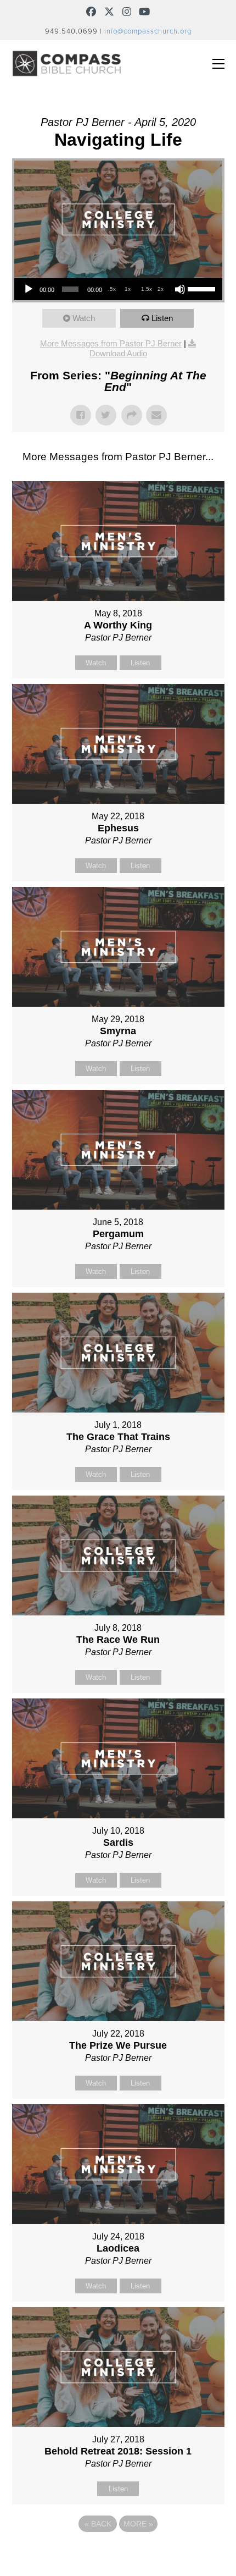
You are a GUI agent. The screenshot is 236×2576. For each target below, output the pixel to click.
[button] (218, 64)
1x (128, 289)
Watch (84, 318)
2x (161, 289)
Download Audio (118, 353)
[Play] (29, 289)
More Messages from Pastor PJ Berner (111, 343)
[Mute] (180, 289)
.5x (112, 289)
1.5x (147, 289)
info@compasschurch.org (148, 31)
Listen (162, 318)
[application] (118, 289)
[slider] (202, 288)
